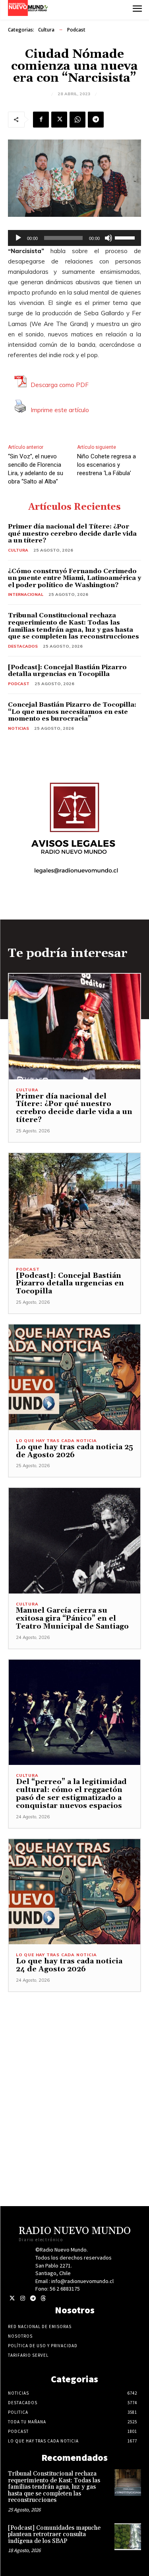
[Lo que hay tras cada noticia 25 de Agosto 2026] (74, 1377)
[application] (74, 238)
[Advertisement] (74, 2067)
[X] (59, 120)
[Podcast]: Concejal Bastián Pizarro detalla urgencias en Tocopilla (67, 671)
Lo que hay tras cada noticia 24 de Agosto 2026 (69, 1965)
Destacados (23, 646)
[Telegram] (96, 120)
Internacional (26, 594)
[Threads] (43, 2298)
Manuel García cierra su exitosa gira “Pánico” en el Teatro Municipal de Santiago (72, 1618)
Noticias (18, 728)
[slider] (126, 237)
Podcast (76, 30)
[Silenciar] (108, 238)
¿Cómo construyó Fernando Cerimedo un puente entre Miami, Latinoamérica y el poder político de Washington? (74, 578)
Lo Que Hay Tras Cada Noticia (56, 1441)
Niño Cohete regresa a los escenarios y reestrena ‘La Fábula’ (106, 465)
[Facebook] (41, 120)
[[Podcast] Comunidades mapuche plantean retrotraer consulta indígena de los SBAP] (128, 2537)
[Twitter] (12, 2298)
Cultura (46, 30)
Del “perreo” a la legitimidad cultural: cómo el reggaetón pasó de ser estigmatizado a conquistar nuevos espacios (71, 1794)
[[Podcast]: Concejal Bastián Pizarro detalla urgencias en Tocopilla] (74, 1206)
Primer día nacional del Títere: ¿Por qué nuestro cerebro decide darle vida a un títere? (72, 533)
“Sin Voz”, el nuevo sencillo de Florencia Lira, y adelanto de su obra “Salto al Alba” (36, 469)
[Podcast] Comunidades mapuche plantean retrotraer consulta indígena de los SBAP (54, 2535)
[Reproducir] (18, 238)
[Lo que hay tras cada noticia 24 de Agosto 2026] (74, 1892)
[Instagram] (22, 2298)
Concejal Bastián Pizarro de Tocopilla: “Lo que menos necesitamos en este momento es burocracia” (72, 712)
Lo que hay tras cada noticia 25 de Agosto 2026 (74, 1451)
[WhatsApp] (77, 120)
